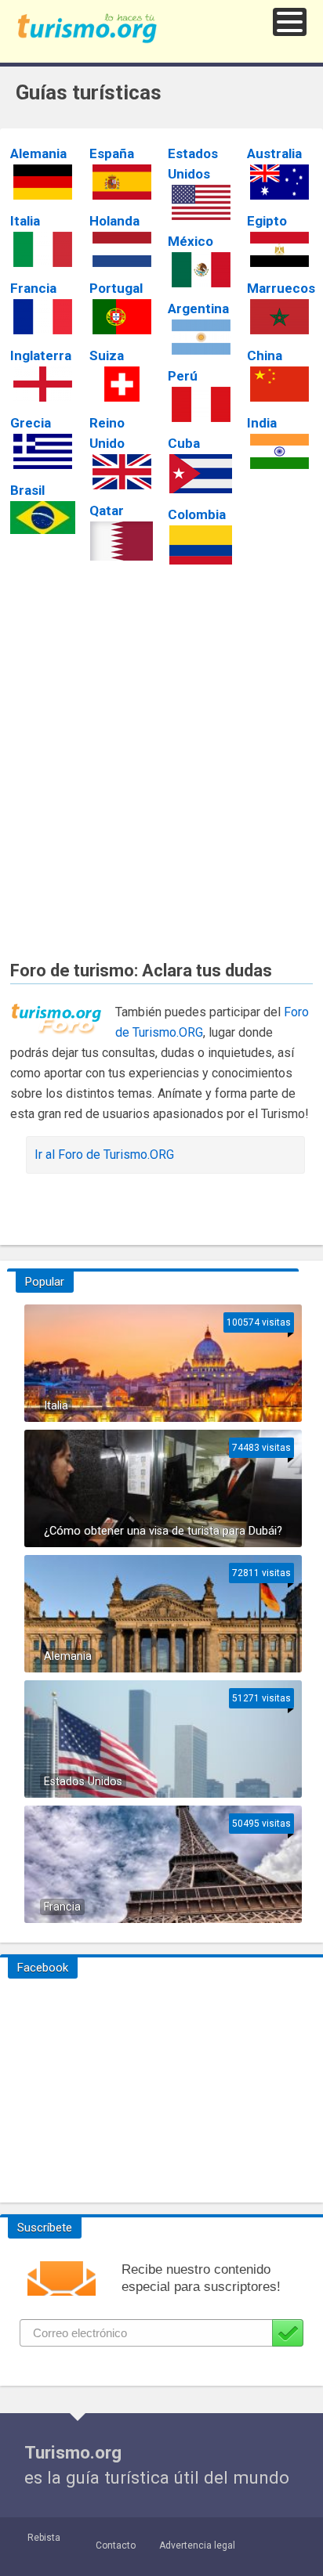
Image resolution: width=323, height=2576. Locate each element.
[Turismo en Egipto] (279, 249)
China (265, 355)
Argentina (198, 308)
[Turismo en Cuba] (200, 474)
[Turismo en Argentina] (200, 337)
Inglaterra (41, 355)
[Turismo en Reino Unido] (122, 472)
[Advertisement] (161, 753)
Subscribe (288, 2333)
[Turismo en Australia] (279, 182)
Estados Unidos (83, 1782)
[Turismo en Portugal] (122, 317)
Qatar (107, 511)
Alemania (38, 153)
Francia (33, 288)
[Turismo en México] (200, 270)
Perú (183, 376)
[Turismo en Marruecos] (279, 317)
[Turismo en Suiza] (122, 384)
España (112, 153)
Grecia (31, 423)
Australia (274, 153)
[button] (290, 22)
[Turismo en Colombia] (200, 545)
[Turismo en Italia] (43, 249)
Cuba (184, 443)
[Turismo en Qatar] (122, 541)
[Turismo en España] (122, 182)
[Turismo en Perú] (200, 404)
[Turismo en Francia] (43, 317)
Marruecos (281, 288)
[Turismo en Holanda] (122, 249)
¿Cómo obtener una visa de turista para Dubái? (163, 1531)
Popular (45, 1282)
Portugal (116, 288)
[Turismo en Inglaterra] (43, 384)
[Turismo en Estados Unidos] (200, 202)
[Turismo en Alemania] (43, 182)
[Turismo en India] (279, 451)
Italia (25, 221)
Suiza (107, 355)
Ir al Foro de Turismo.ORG (104, 1155)
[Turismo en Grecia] (43, 451)
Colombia (197, 514)
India (262, 423)
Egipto (267, 221)
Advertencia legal (197, 2545)
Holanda (114, 221)
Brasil (27, 490)
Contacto (116, 2545)
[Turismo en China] (279, 384)
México (191, 241)
